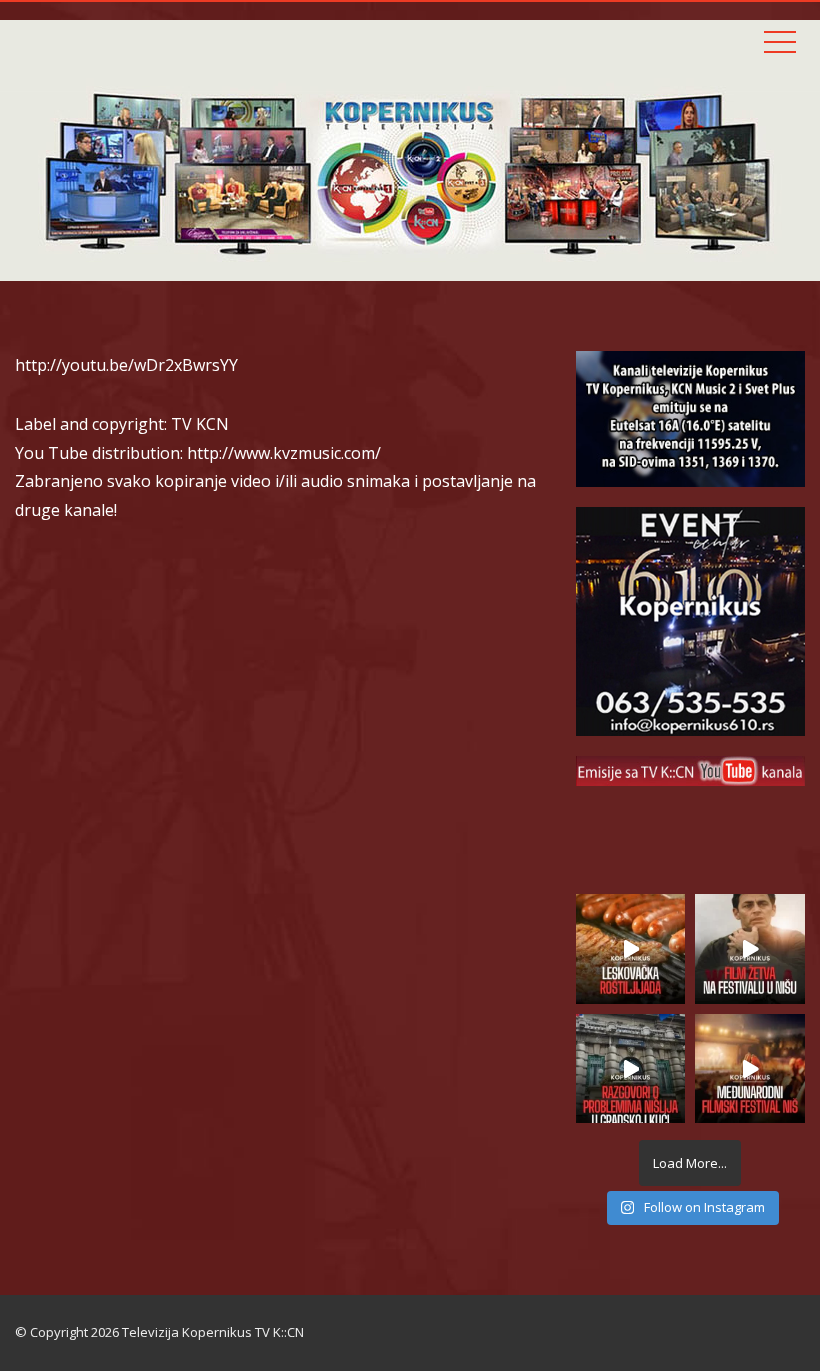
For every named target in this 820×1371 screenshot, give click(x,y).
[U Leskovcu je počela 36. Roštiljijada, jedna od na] (631, 949)
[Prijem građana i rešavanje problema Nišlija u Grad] (631, 1069)
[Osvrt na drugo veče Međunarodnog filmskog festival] (750, 1069)
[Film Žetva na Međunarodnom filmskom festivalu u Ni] (750, 949)
